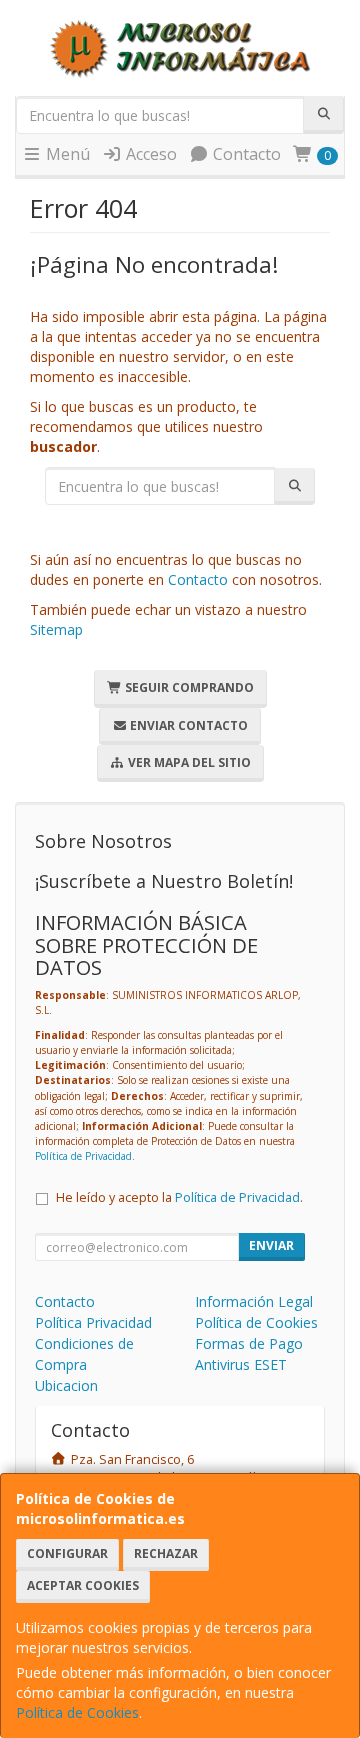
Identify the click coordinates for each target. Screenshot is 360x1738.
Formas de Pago (249, 1343)
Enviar (271, 1245)
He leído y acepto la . (179, 1197)
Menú (66, 154)
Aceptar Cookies (83, 1585)
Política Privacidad (93, 1322)
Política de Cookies (77, 1712)
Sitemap (56, 629)
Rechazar (166, 1553)
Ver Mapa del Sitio (188, 762)
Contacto (245, 154)
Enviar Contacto (187, 725)
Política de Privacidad (83, 1156)
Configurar (67, 1553)
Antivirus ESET (241, 1364)
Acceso (149, 154)
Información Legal (254, 1301)
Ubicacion (66, 1385)
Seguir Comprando (188, 687)
